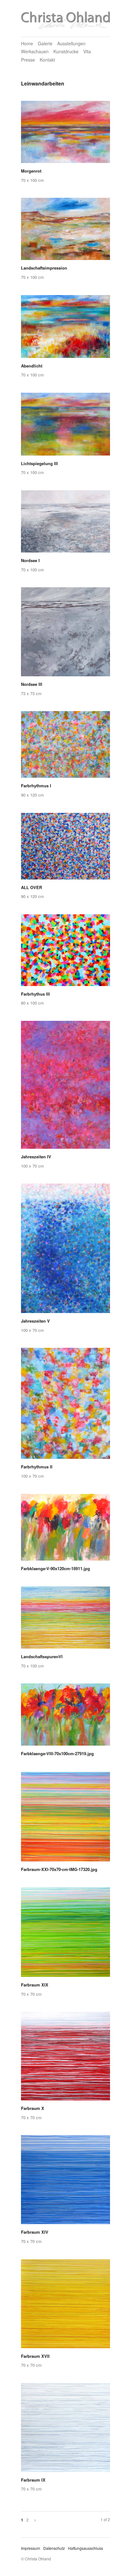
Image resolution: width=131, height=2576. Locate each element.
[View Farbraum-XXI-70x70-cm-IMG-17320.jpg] (65, 1819)
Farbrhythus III (35, 994)
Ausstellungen (71, 43)
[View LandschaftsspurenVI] (65, 1620)
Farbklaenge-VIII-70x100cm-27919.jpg (57, 1753)
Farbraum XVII (35, 2356)
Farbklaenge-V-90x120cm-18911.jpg (55, 1568)
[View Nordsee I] (65, 524)
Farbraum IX (33, 2480)
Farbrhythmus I (36, 786)
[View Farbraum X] (65, 2058)
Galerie (45, 43)
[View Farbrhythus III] (65, 952)
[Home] (65, 19)
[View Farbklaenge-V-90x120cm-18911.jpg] (65, 1529)
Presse (28, 60)
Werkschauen (35, 51)
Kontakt (47, 60)
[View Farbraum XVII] (65, 2306)
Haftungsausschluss (86, 2548)
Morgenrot (31, 171)
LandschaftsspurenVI (42, 1656)
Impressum (31, 2548)
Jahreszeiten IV (36, 1157)
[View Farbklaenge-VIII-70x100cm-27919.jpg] (65, 1717)
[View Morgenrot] (65, 134)
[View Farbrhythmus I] (65, 747)
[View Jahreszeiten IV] (65, 1087)
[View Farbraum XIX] (65, 1934)
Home (27, 43)
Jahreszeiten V (35, 1321)
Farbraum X (33, 2108)
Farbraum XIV (35, 2232)
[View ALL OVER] (65, 848)
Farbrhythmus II (37, 1467)
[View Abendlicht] (65, 329)
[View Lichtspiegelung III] (65, 426)
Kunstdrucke (66, 51)
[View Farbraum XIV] (65, 2182)
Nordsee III (32, 684)
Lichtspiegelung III (39, 463)
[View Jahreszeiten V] (65, 1251)
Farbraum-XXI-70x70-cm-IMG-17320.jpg (59, 1869)
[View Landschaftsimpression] (65, 231)
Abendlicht (32, 366)
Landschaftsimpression (44, 268)
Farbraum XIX (35, 1985)
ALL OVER (31, 887)
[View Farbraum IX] (65, 2430)
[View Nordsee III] (65, 634)
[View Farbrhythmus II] (65, 1406)
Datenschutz (54, 2548)
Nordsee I (30, 560)
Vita (87, 51)
